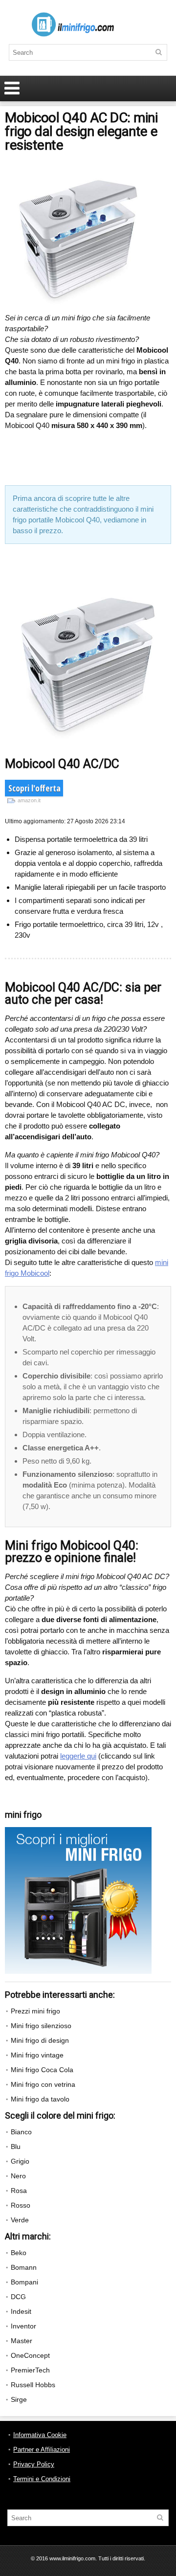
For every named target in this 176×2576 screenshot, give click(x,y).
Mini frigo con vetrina (43, 2084)
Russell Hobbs (33, 2385)
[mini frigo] (78, 1831)
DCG (18, 2297)
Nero (18, 2176)
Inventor (23, 2326)
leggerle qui (78, 1756)
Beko (19, 2253)
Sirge (19, 2399)
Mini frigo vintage (37, 2055)
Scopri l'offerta (34, 790)
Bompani (24, 2282)
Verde (20, 2220)
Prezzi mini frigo (35, 2011)
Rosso (21, 2205)
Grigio (20, 2161)
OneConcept (30, 2355)
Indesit (21, 2311)
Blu (16, 2147)
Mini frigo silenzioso (41, 2026)
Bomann (24, 2267)
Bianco (21, 2132)
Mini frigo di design (40, 2040)
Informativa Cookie (40, 2435)
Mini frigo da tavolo (40, 2099)
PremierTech (30, 2370)
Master (22, 2341)
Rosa (19, 2191)
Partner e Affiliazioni (42, 2450)
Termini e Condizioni (42, 2479)
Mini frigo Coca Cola (42, 2070)
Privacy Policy (34, 2464)
